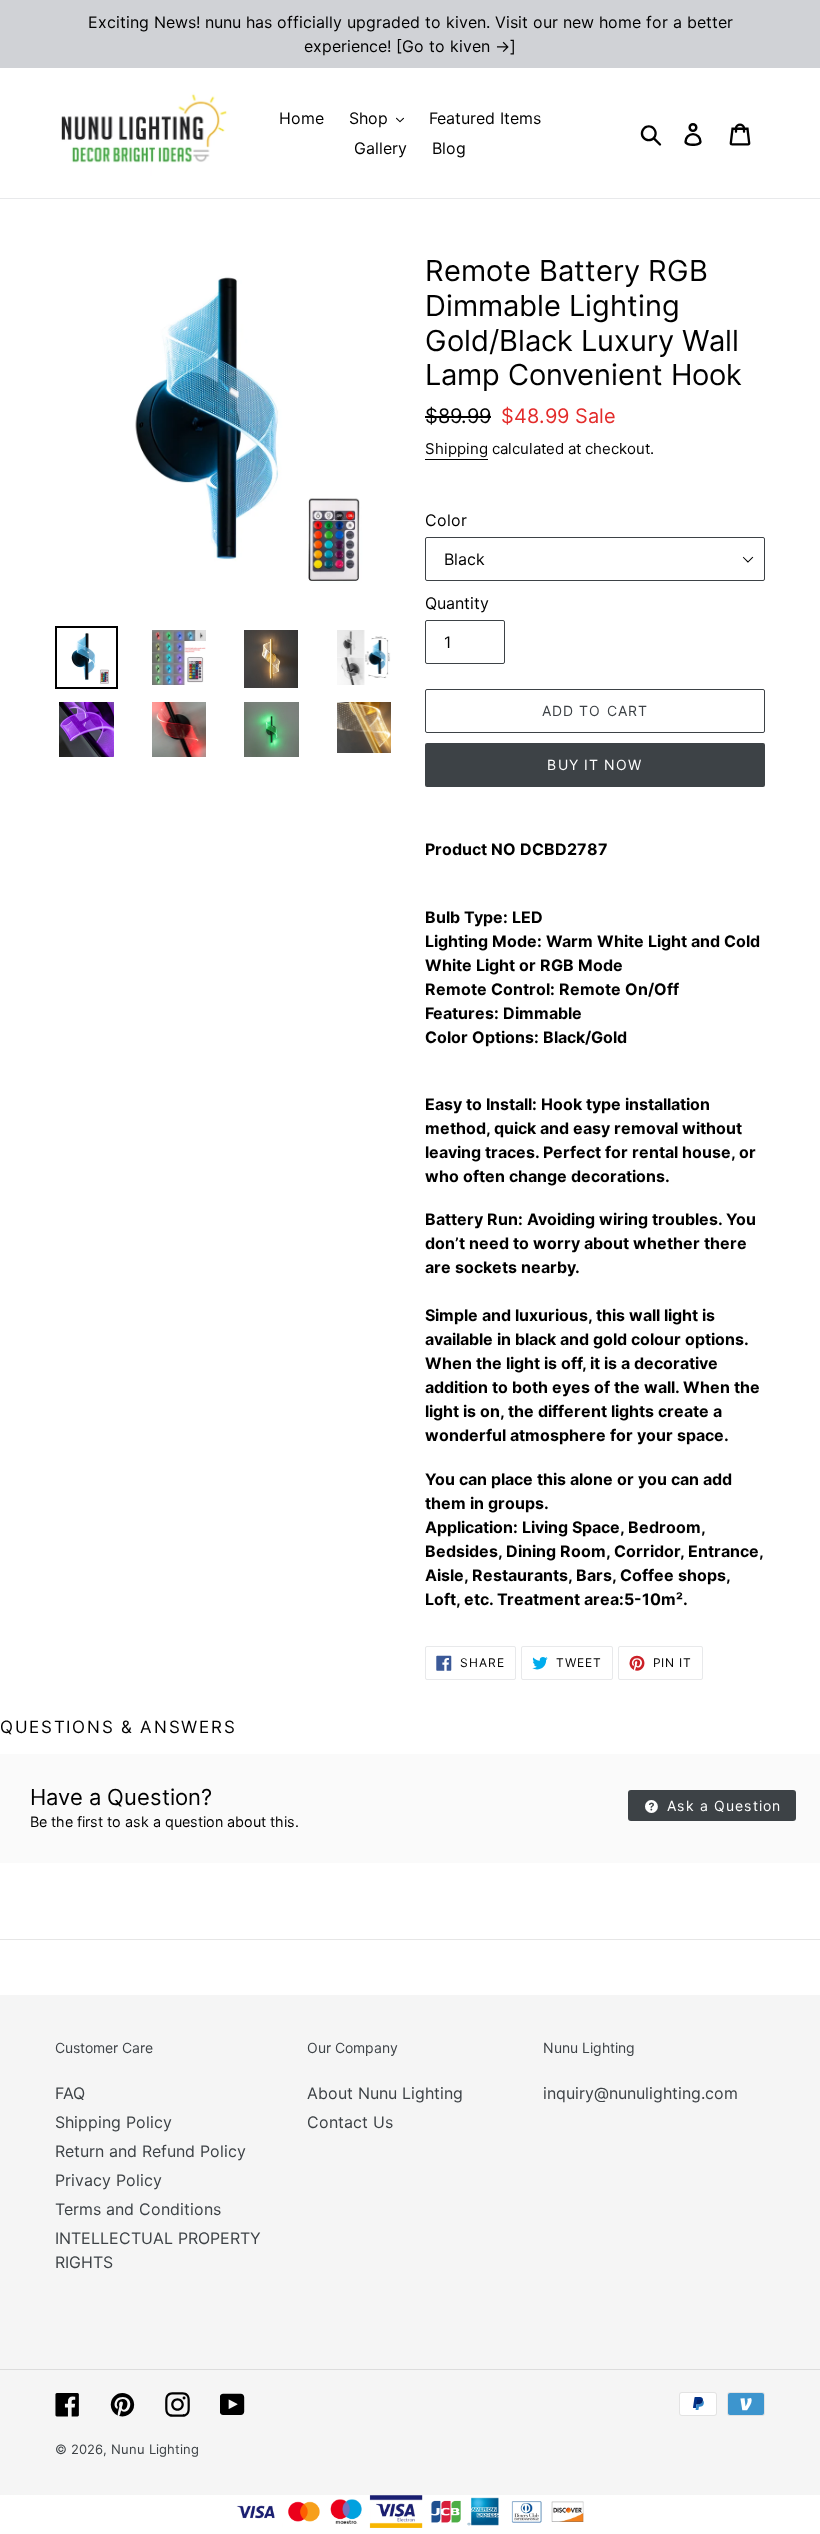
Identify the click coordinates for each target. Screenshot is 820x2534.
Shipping (456, 448)
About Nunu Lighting (385, 2093)
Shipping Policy (113, 2122)
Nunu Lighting (155, 2449)
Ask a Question (721, 1805)
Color (446, 520)
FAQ (70, 2093)
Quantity (457, 603)
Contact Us (350, 2122)
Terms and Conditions (138, 2209)
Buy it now (594, 764)
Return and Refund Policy (150, 2151)
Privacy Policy (108, 2180)
